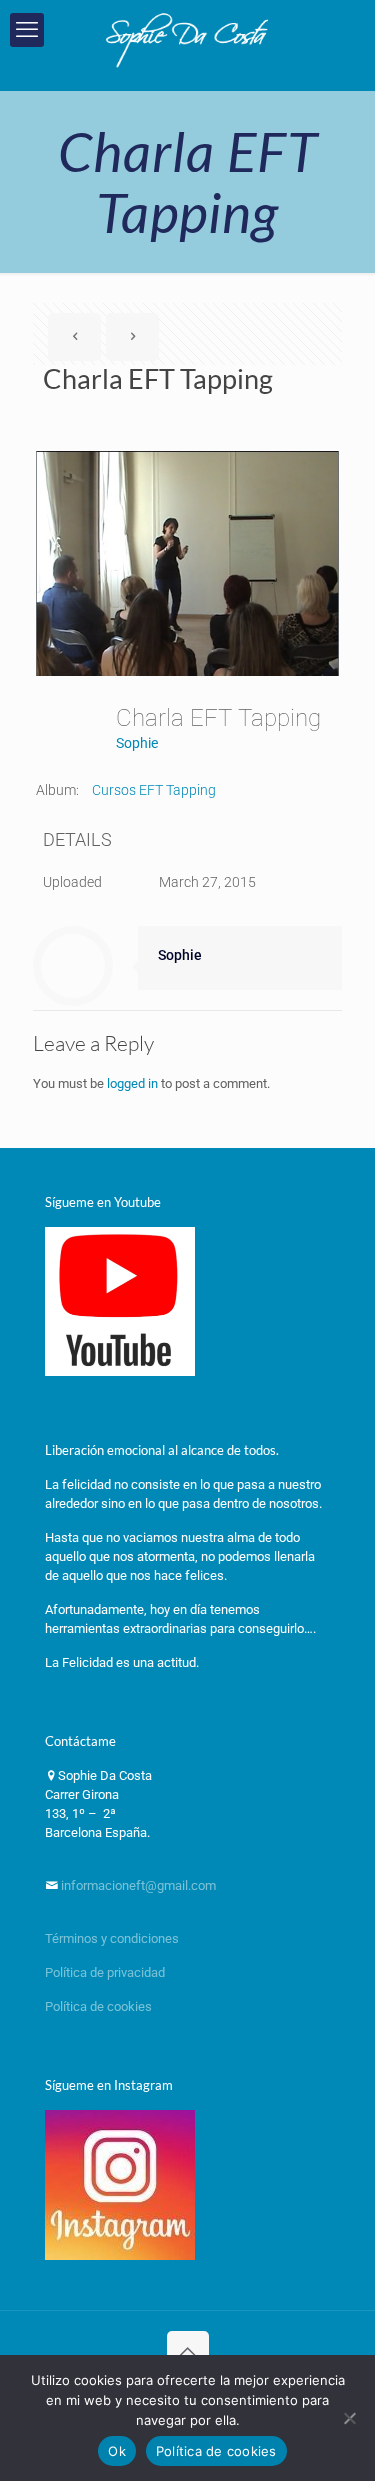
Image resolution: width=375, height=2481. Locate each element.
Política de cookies (98, 2006)
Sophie (137, 743)
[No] (350, 2418)
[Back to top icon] (188, 2352)
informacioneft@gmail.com (137, 1885)
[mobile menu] (27, 30)
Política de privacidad (106, 1972)
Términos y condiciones (112, 1938)
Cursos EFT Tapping (154, 790)
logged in (132, 1083)
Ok (117, 2451)
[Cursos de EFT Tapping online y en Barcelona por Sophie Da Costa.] (187, 40)
